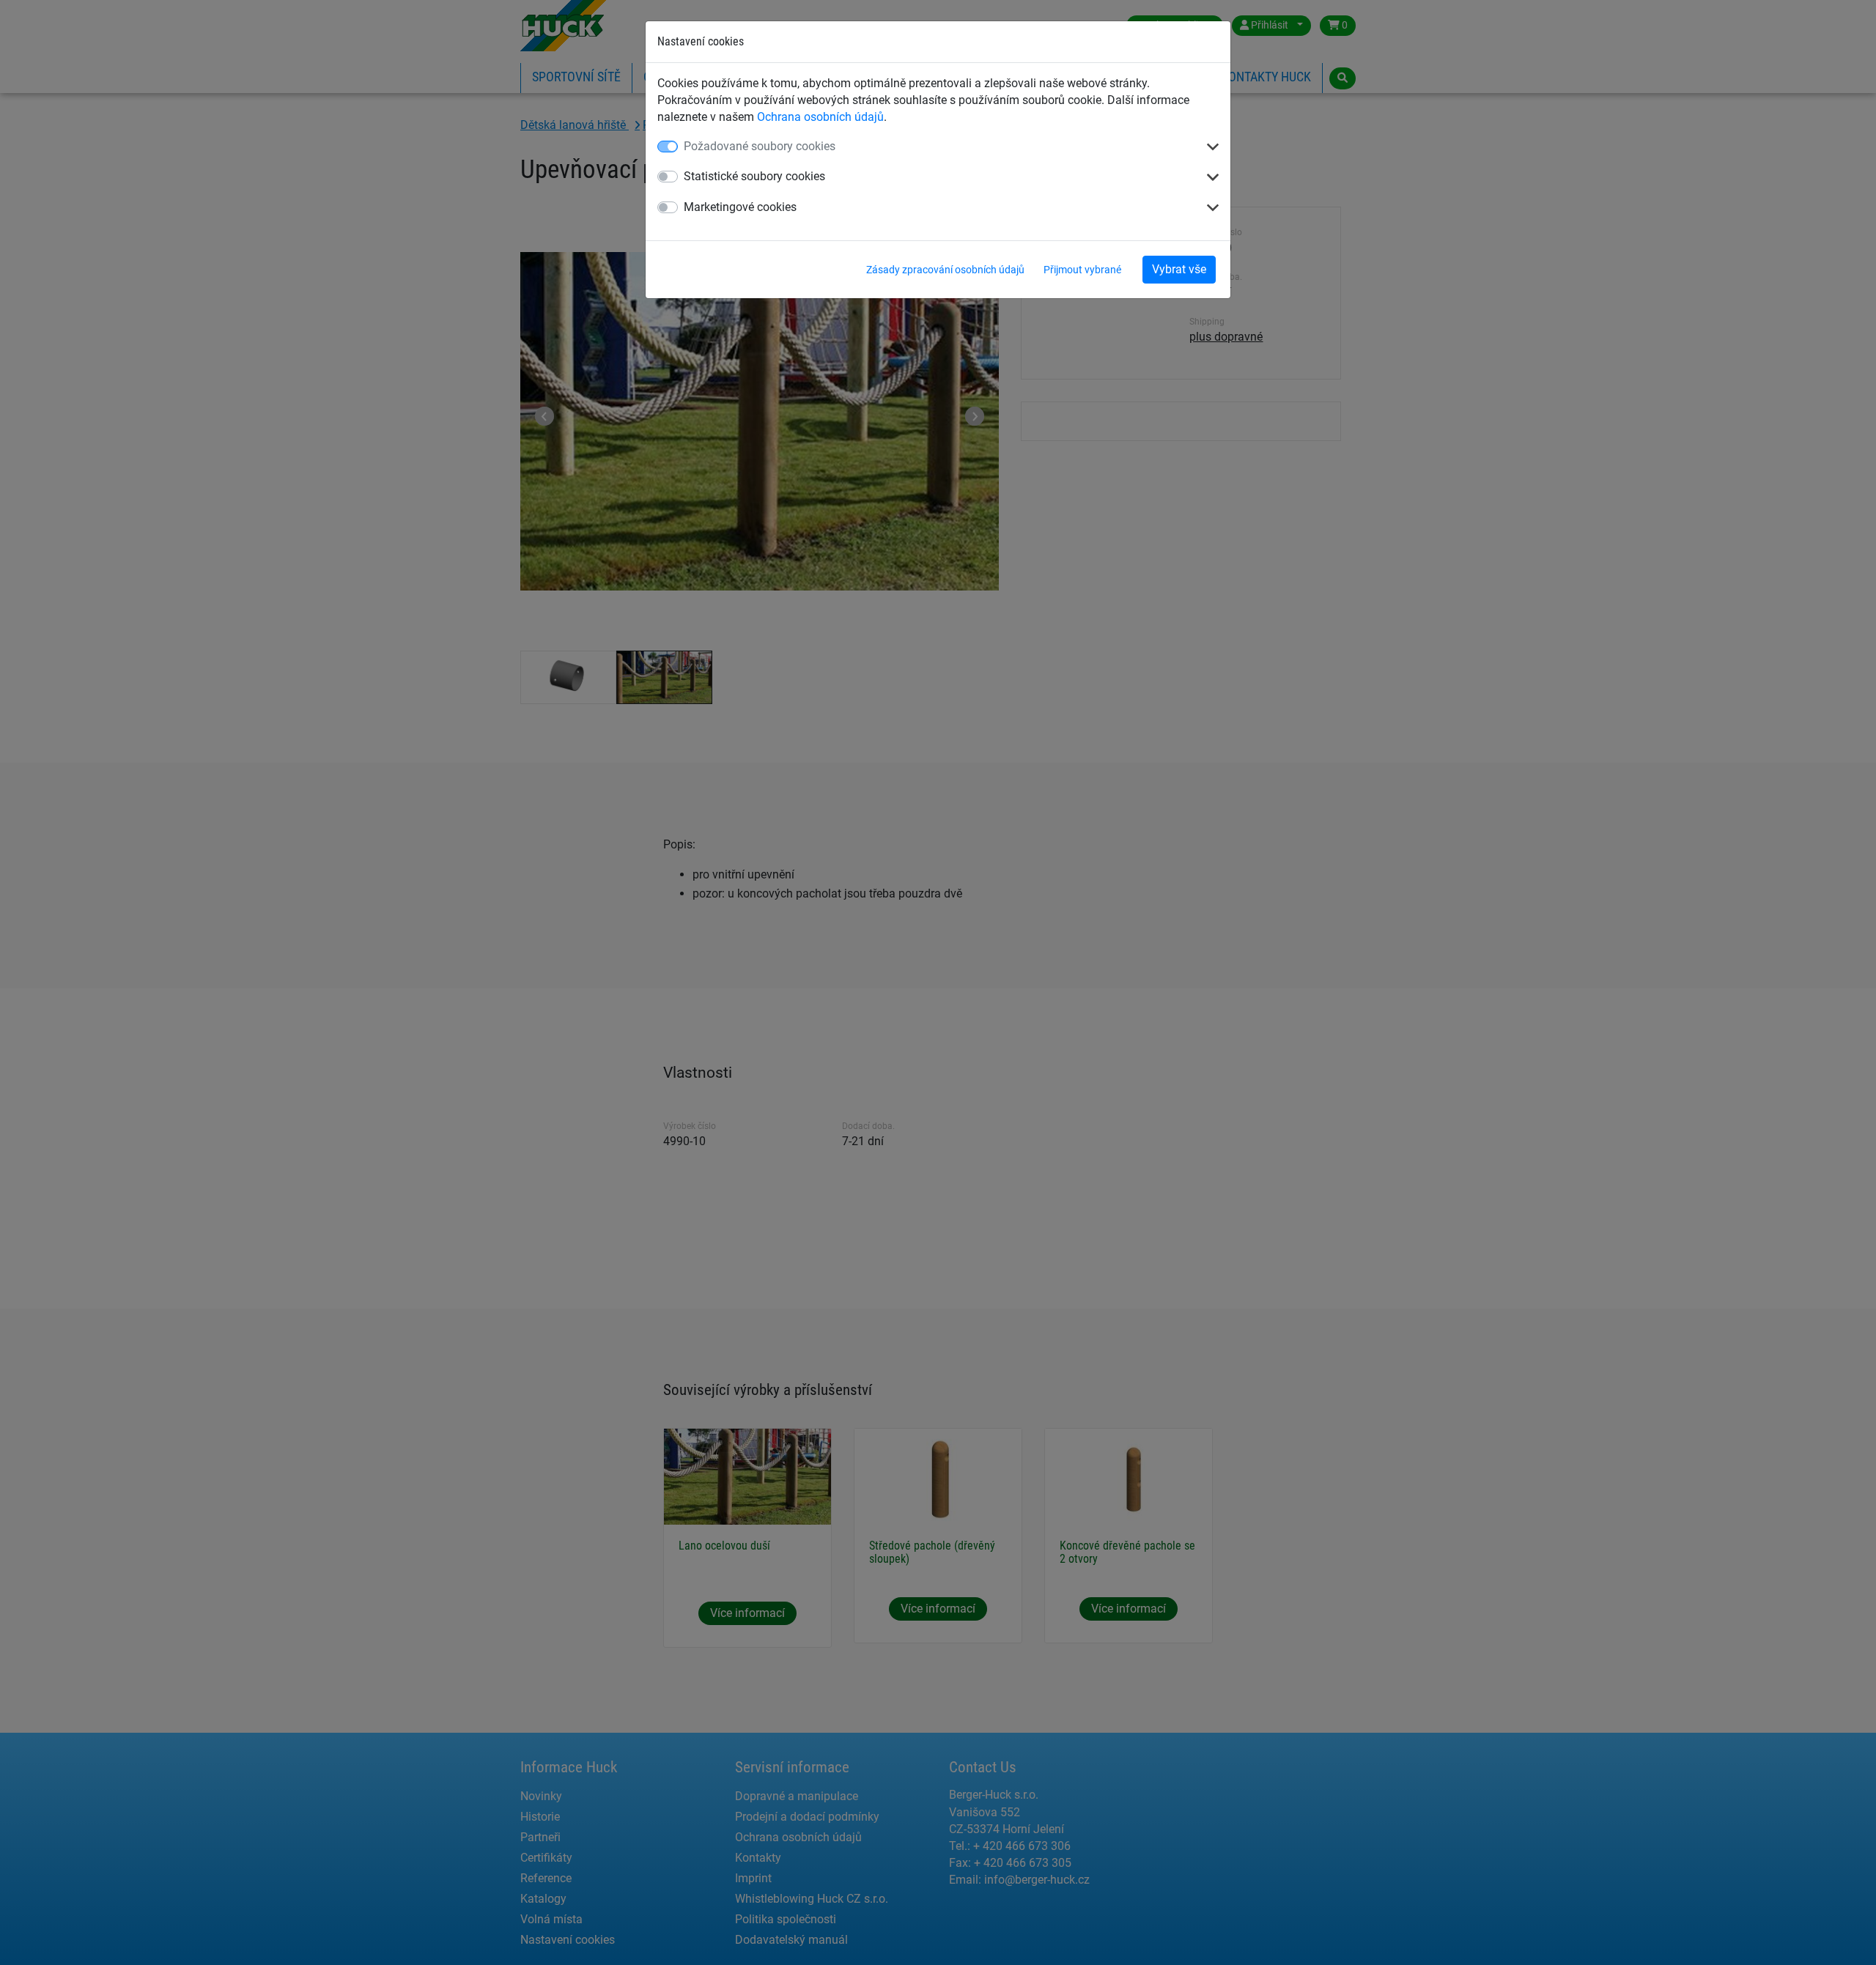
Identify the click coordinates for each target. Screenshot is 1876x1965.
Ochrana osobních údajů (820, 117)
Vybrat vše (1179, 269)
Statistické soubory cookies (754, 176)
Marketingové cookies (740, 207)
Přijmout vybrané (1082, 270)
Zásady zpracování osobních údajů (945, 270)
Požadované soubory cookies (760, 146)
